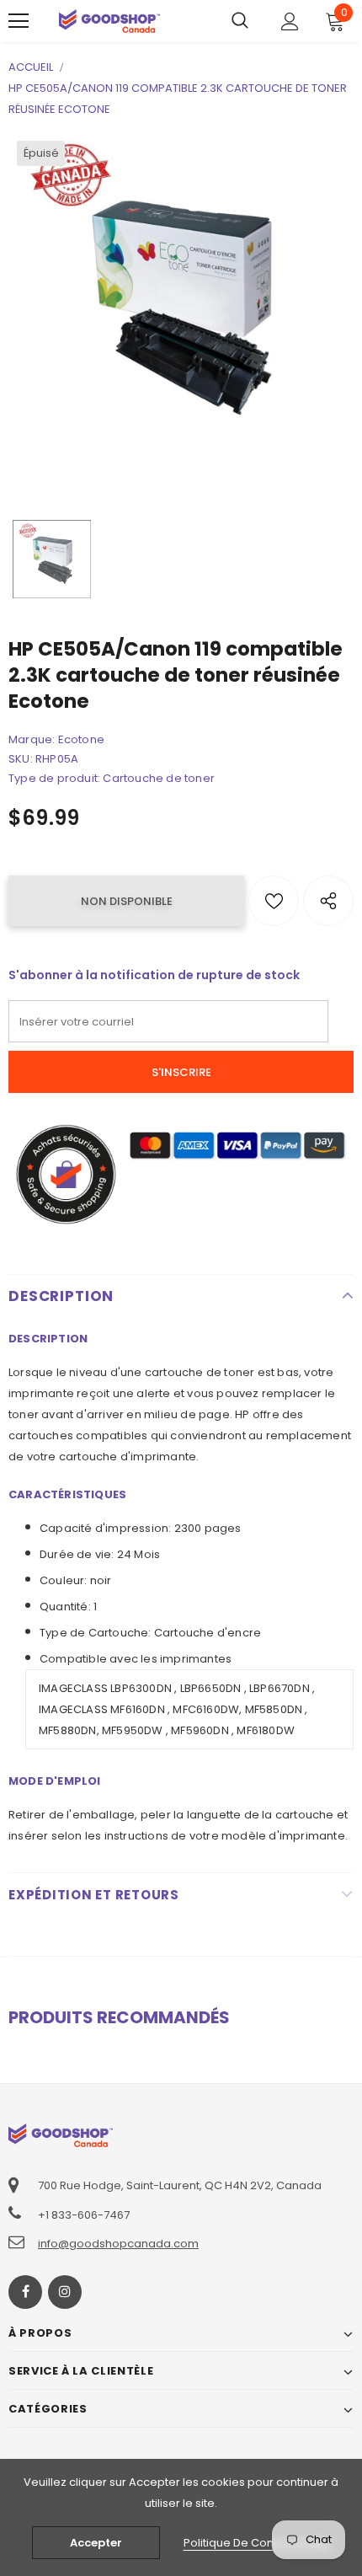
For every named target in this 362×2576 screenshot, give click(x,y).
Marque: (32, 739)
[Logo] (109, 21)
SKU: (21, 759)
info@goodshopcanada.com (118, 2244)
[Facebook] (25, 2292)
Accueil (31, 67)
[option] (181, 305)
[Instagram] (65, 2292)
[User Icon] (290, 21)
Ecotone (81, 739)
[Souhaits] (274, 901)
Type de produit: (54, 778)
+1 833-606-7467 (84, 2215)
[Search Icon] (240, 21)
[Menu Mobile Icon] (19, 21)
